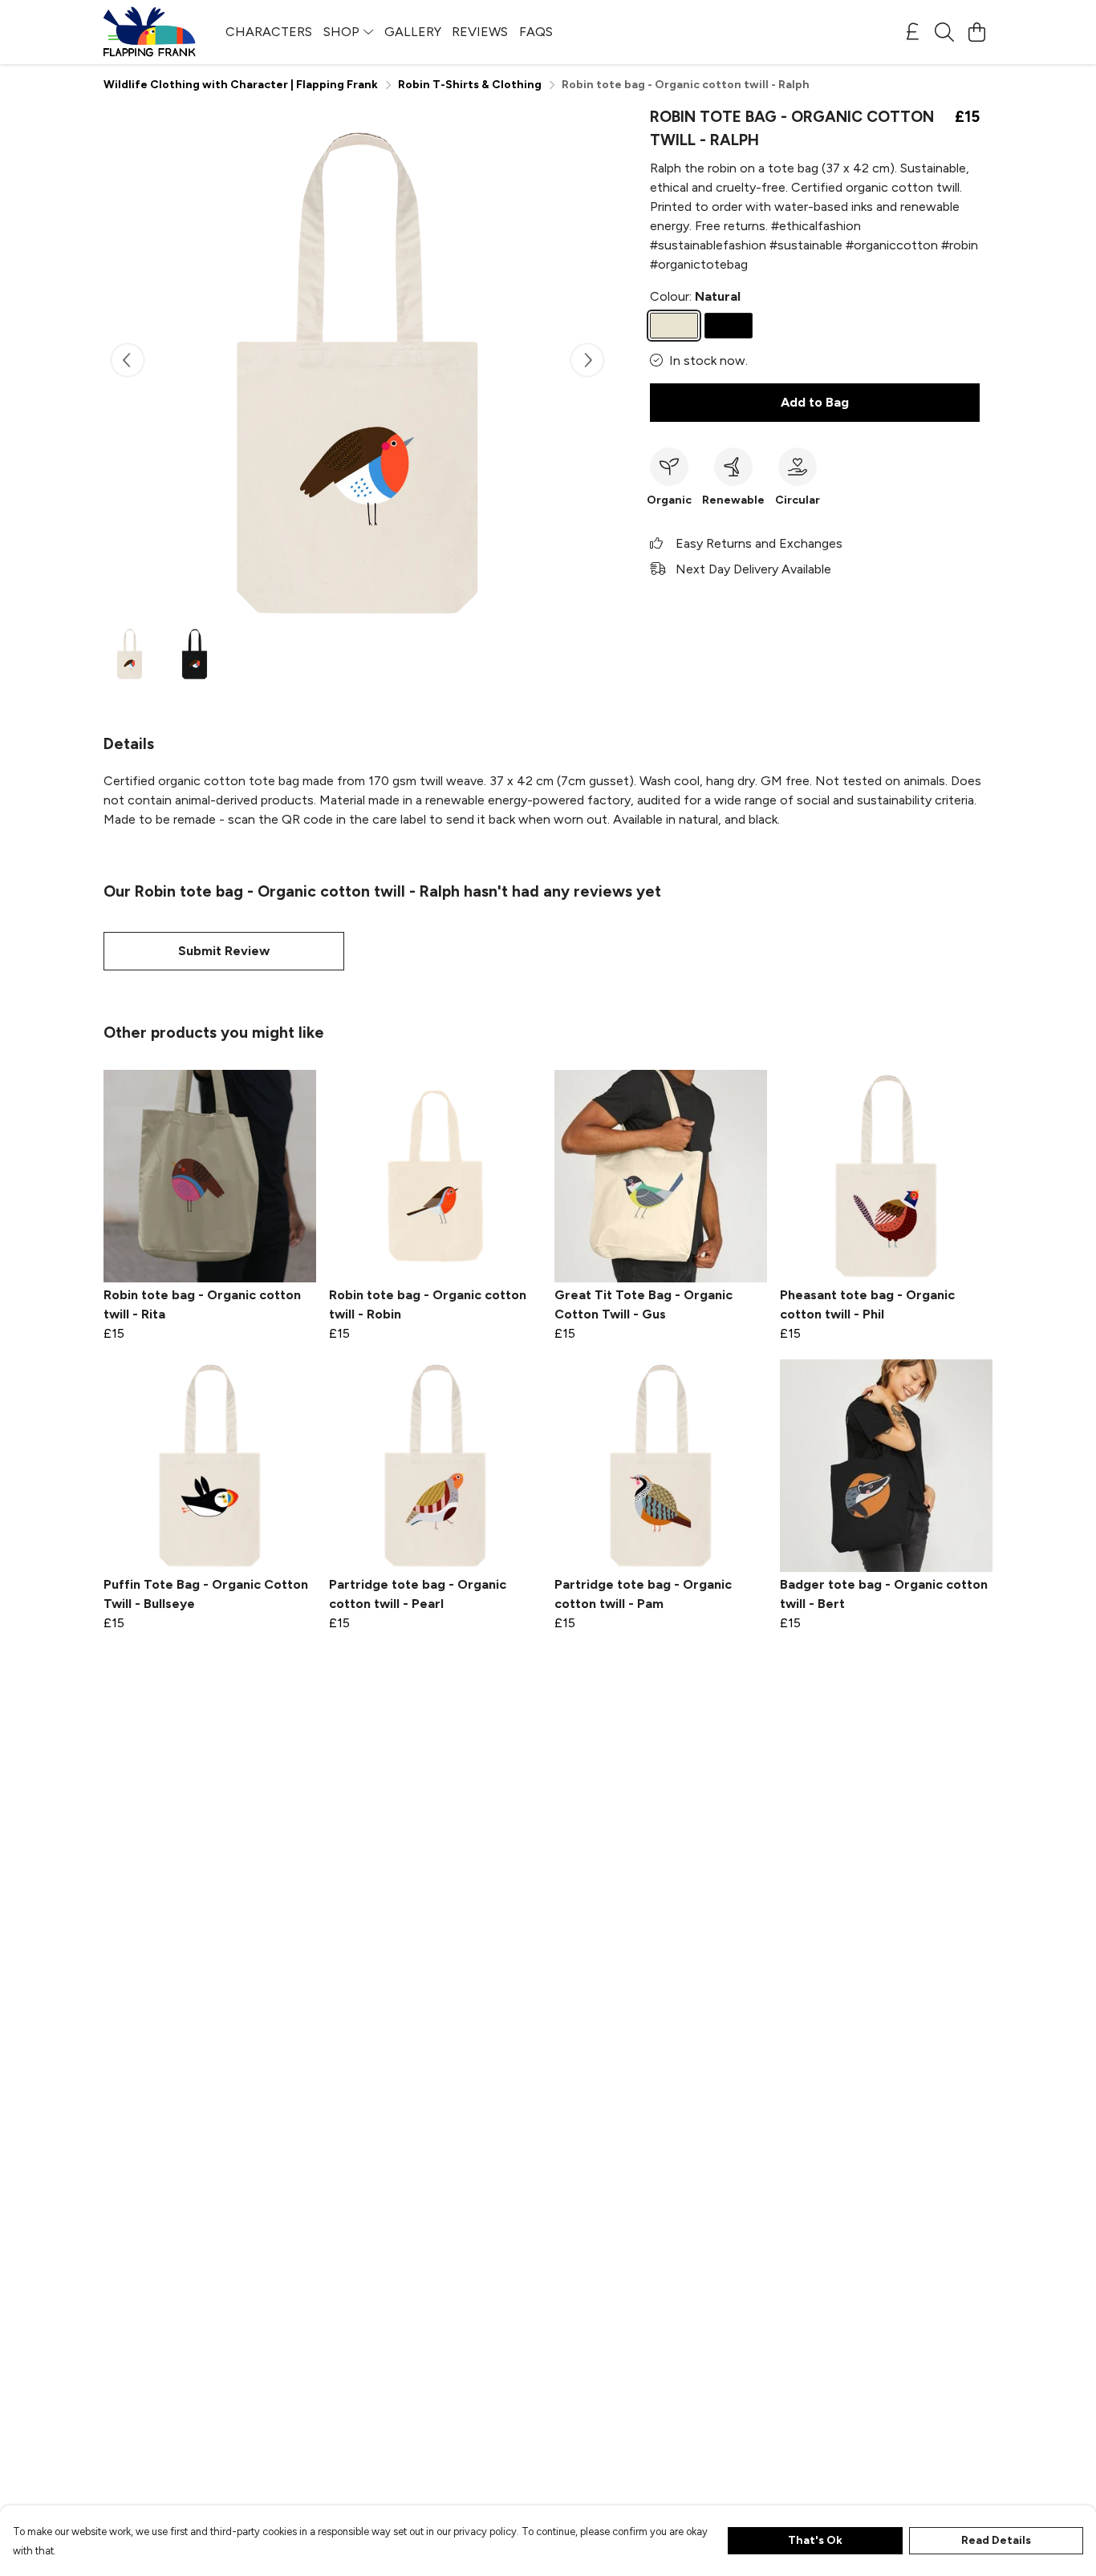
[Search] (944, 32)
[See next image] (587, 360)
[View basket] (976, 32)
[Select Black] (729, 326)
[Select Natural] (674, 326)
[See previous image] (128, 360)
